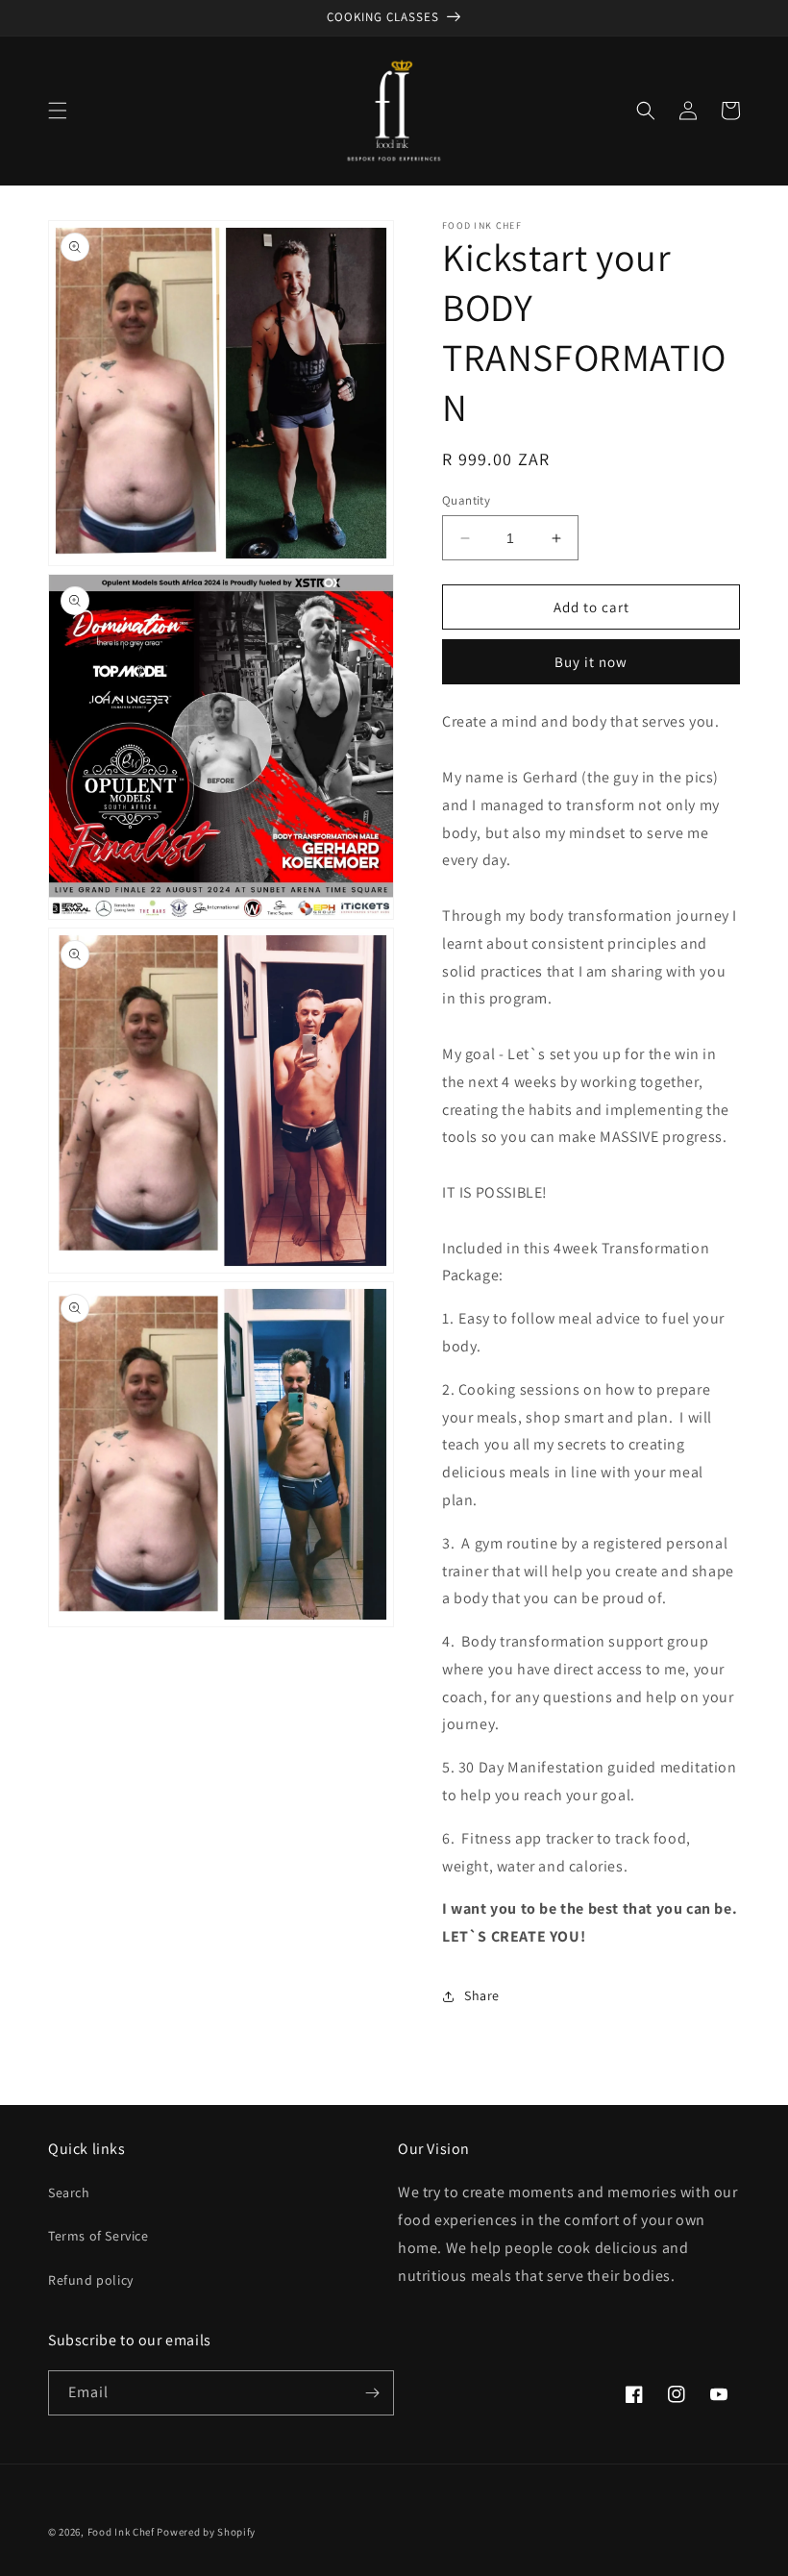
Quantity (466, 500)
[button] (58, 111)
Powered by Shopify (206, 2532)
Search (69, 2192)
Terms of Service (98, 2236)
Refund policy (91, 2280)
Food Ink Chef (121, 2532)
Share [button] (482, 1995)
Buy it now (591, 662)
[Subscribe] (372, 2393)
